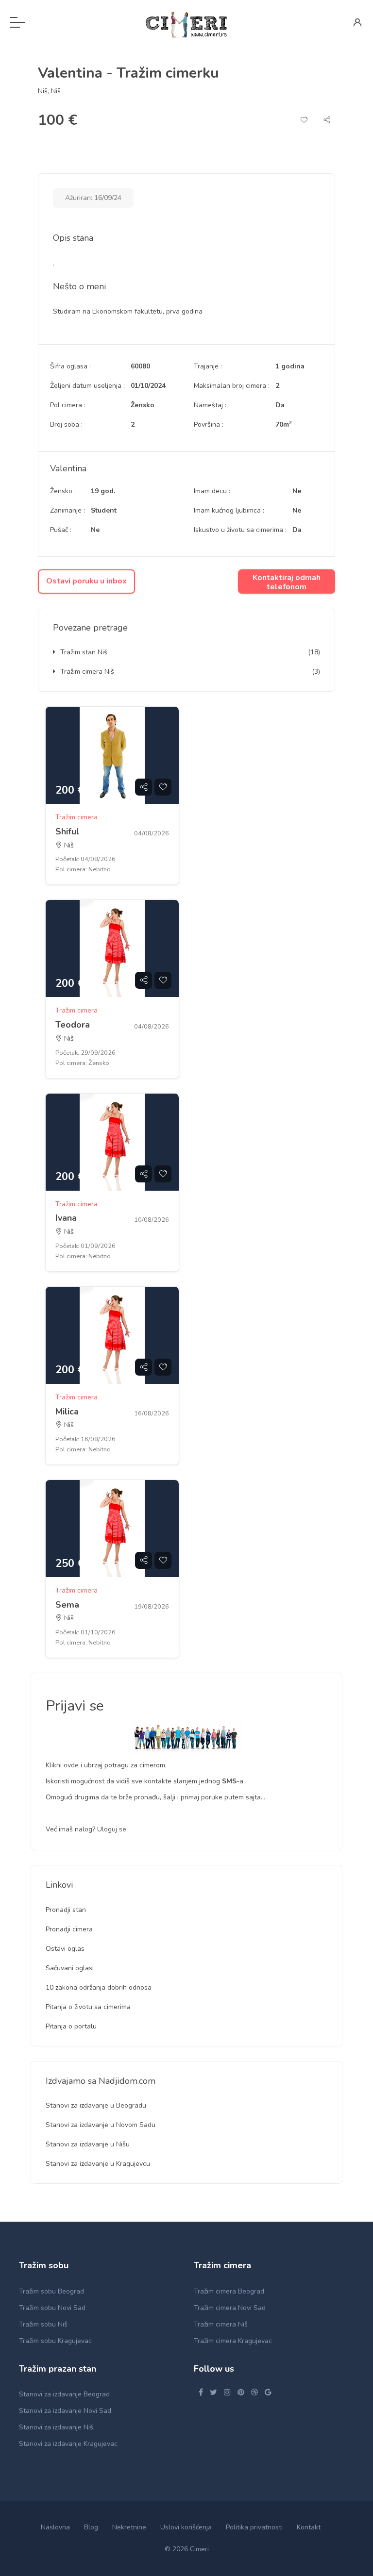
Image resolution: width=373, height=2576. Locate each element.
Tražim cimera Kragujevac (233, 2341)
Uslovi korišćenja (186, 2527)
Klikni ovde (63, 1765)
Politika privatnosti (254, 2527)
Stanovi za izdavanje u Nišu (88, 2144)
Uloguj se (112, 1829)
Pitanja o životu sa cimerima (88, 2007)
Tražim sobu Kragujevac (55, 2341)
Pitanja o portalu (71, 2026)
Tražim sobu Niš (43, 2324)
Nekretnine (129, 2527)
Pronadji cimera (69, 1929)
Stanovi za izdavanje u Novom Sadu (101, 2125)
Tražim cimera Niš (87, 672)
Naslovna (55, 2527)
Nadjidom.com (127, 2081)
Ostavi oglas (65, 1949)
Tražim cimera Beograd (229, 2291)
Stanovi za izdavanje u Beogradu (96, 2105)
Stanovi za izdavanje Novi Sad (65, 2411)
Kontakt (309, 2527)
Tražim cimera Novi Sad (230, 2308)
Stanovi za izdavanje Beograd (64, 2394)
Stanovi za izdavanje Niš (56, 2427)
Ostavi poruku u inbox (86, 581)
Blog (91, 2527)
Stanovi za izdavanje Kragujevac (68, 2444)
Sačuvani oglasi (70, 1968)
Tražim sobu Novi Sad (52, 2308)
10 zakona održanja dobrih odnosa (99, 1987)
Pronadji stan (66, 1910)
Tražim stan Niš (84, 652)
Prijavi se (75, 1706)
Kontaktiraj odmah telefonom (287, 582)
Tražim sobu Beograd (51, 2291)
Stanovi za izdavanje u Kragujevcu (98, 2164)
